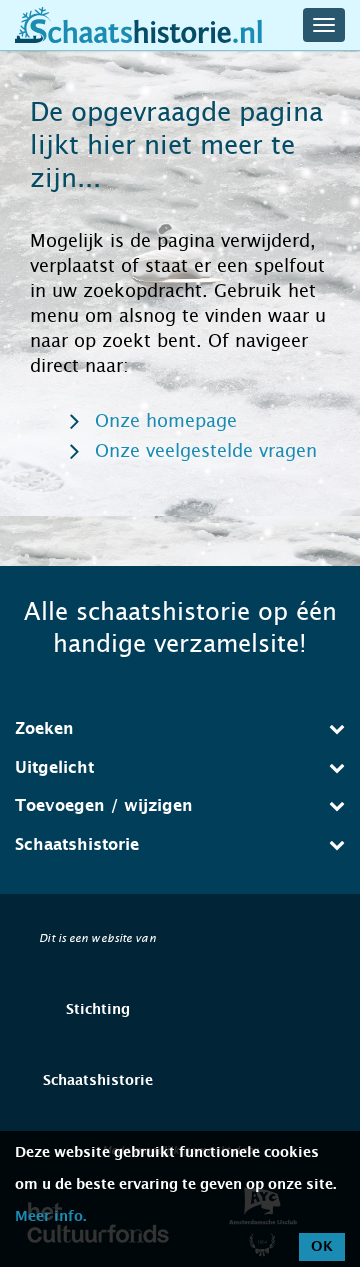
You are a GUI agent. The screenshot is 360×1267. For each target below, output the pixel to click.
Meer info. (50, 1217)
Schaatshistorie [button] (77, 845)
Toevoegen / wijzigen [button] (104, 806)
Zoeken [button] (44, 729)
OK (322, 1247)
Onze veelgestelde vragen (206, 451)
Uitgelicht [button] (54, 768)
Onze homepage (166, 421)
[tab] (180, 729)
